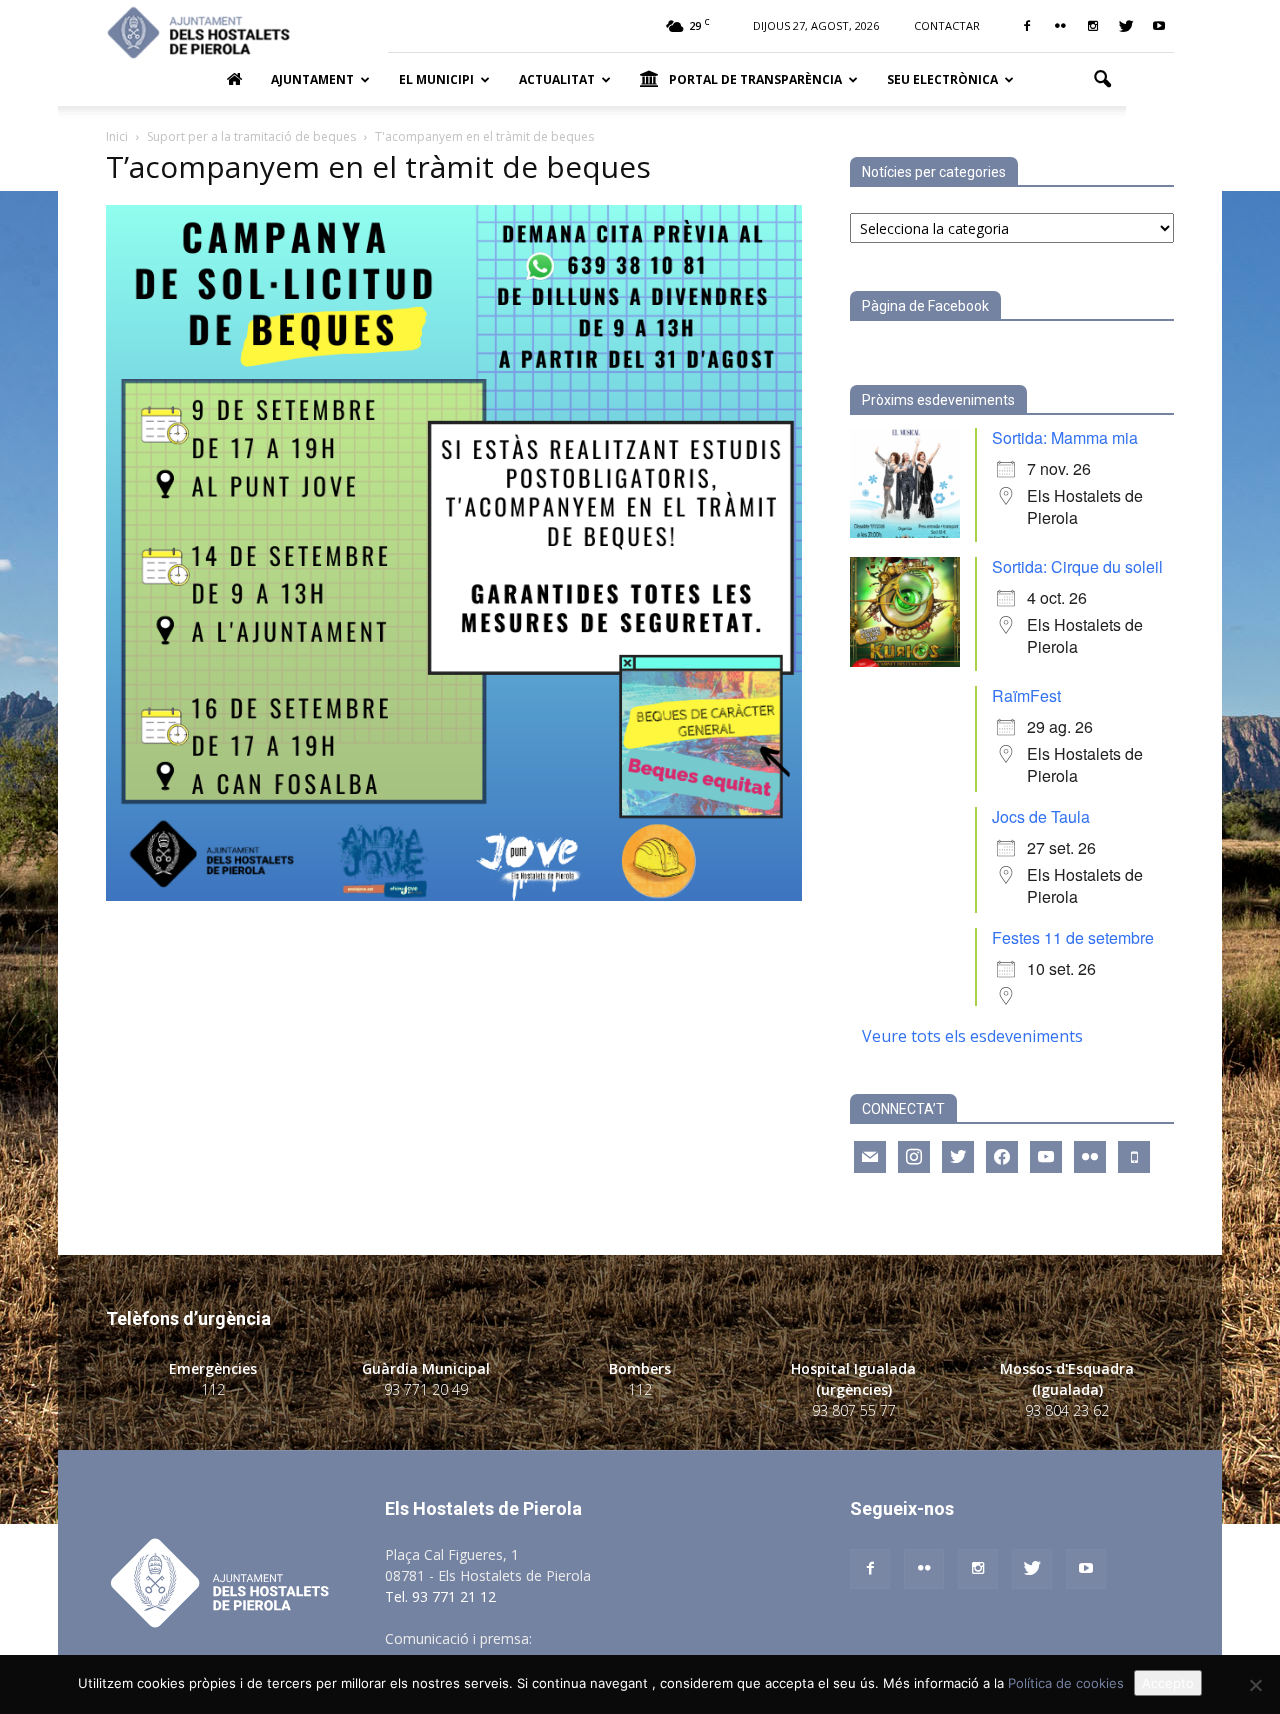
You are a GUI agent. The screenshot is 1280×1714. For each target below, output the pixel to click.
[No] (1255, 1685)
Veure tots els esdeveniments (972, 1036)
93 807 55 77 (854, 1410)
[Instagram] (1093, 26)
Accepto (1168, 1683)
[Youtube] (1159, 26)
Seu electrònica (942, 79)
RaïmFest (1026, 695)
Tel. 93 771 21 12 (440, 1596)
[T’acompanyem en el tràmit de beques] (454, 895)
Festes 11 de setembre (1073, 937)
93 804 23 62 (1067, 1410)
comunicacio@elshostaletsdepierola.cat (664, 1638)
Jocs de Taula (1041, 816)
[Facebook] (1027, 26)
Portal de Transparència (755, 79)
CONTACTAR (947, 25)
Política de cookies (1066, 1683)
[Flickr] (1060, 26)
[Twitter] (1126, 26)
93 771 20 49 (426, 1389)
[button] (1102, 80)
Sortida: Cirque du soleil (1077, 566)
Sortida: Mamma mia (1065, 437)
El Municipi (436, 79)
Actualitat (557, 79)
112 (213, 1389)
